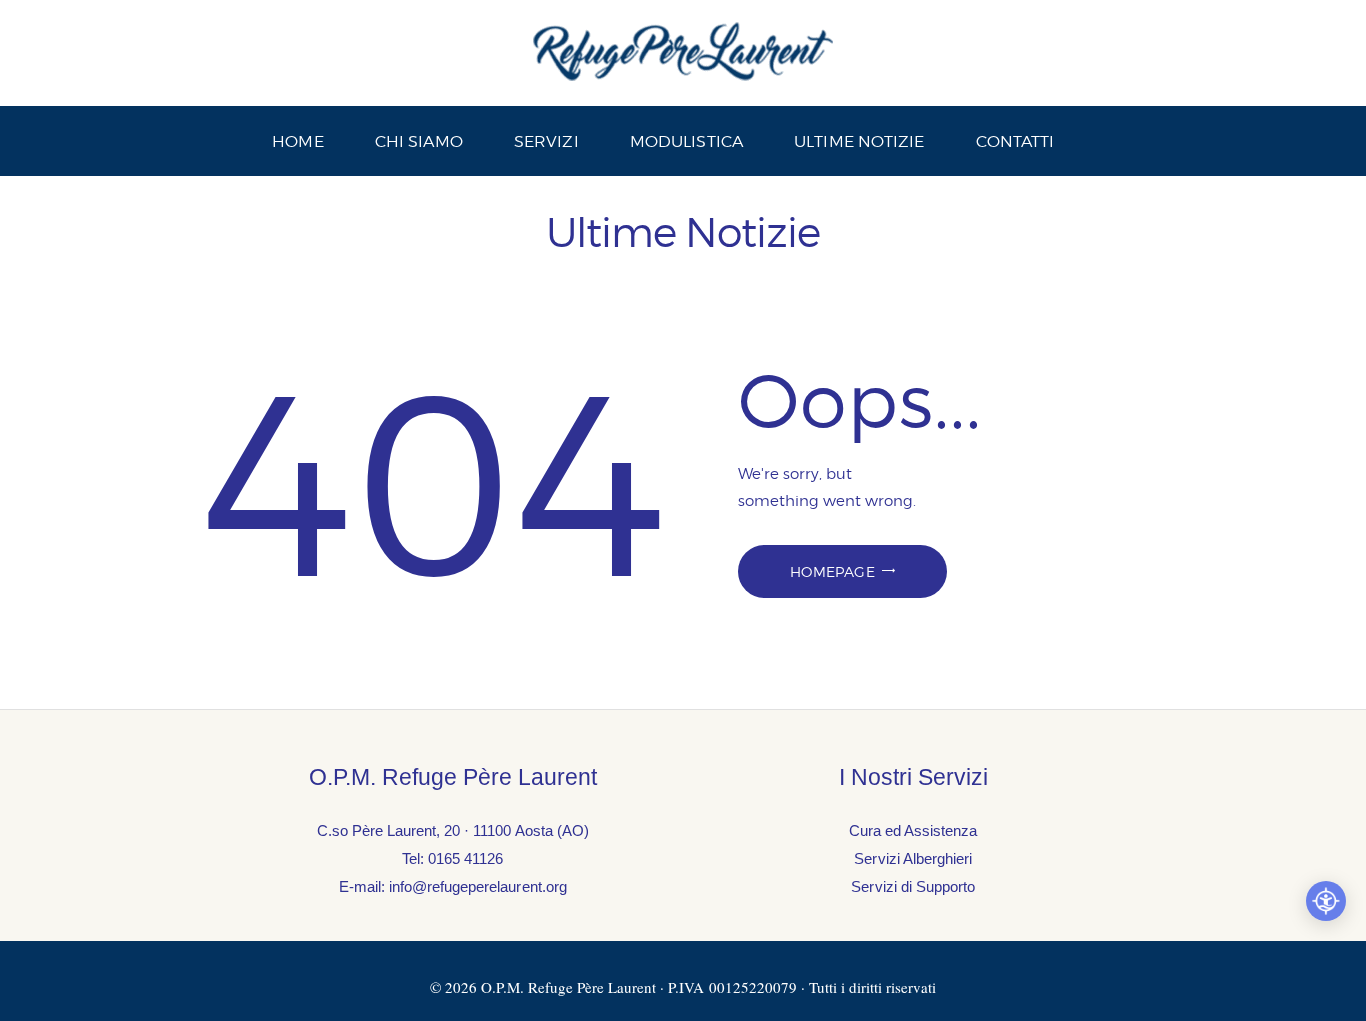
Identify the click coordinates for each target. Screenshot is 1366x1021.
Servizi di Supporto (912, 886)
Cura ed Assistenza (913, 830)
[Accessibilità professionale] (1326, 901)
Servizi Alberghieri (912, 858)
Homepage (832, 571)
